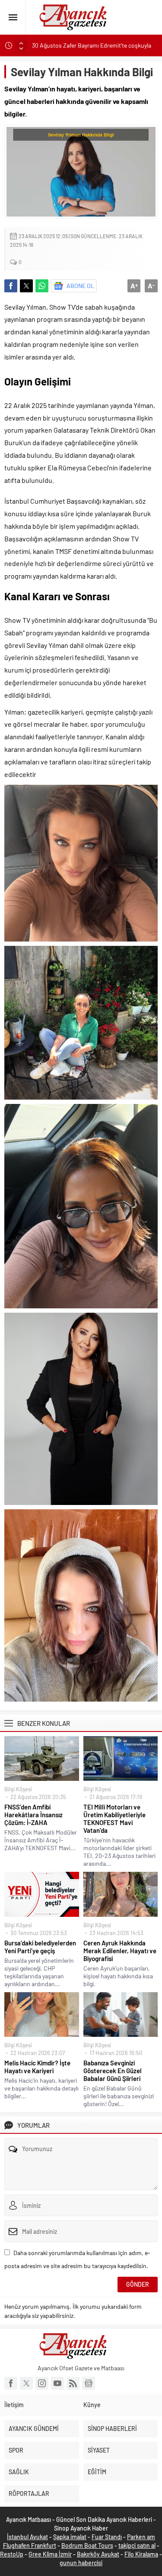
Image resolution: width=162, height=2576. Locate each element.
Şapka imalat (70, 2537)
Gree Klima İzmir (50, 2554)
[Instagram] (42, 2383)
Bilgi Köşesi (18, 1789)
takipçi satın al (137, 2545)
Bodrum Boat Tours (87, 2545)
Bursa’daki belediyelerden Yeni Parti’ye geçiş (40, 1947)
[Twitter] (26, 2383)
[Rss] (73, 2383)
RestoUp (12, 2554)
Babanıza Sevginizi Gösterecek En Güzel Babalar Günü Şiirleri (113, 2071)
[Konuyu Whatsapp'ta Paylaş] (42, 286)
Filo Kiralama (141, 2554)
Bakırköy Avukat (98, 2554)
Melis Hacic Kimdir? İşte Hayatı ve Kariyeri (37, 2067)
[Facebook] (11, 2383)
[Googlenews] (89, 2383)
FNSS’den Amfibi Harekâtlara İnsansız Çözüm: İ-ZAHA (33, 1815)
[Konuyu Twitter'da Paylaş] (26, 286)
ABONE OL (80, 286)
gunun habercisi (81, 2563)
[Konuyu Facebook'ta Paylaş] (11, 286)
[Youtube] (57, 2383)
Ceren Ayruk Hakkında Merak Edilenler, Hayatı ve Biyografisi (120, 1951)
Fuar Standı (107, 2537)
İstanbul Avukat (27, 2537)
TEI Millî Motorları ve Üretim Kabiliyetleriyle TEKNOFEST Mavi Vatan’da (114, 1819)
